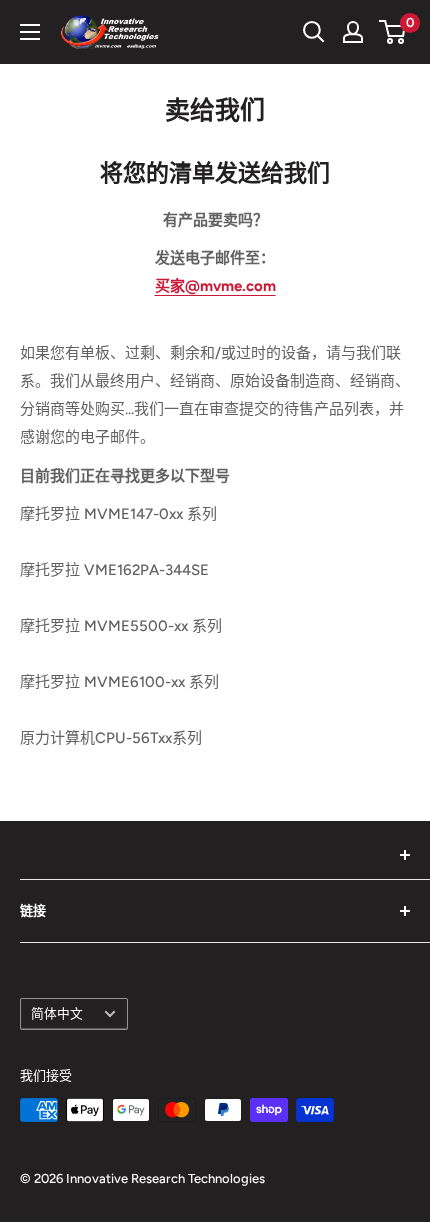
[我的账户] (353, 32)
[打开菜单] (30, 32)
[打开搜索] (314, 32)
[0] (393, 32)
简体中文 (57, 1013)
